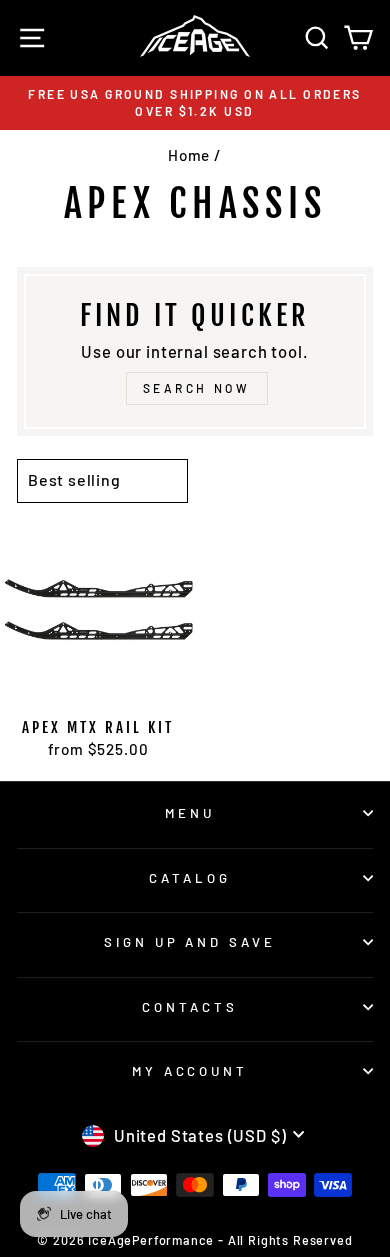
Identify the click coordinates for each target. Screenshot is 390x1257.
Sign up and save (190, 942)
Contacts (190, 1007)
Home (189, 155)
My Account (190, 1071)
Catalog (190, 878)
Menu (190, 813)
